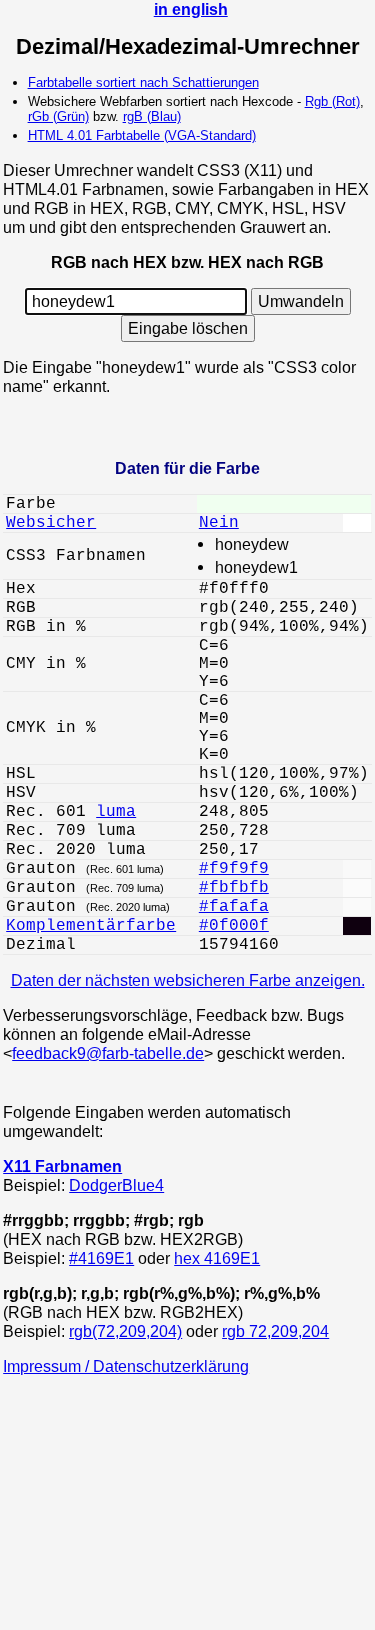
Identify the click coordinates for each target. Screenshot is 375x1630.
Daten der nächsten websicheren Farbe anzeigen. (188, 980)
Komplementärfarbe (91, 926)
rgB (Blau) (152, 116)
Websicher (51, 523)
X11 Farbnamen (62, 1166)
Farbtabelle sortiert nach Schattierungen (143, 82)
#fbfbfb (234, 888)
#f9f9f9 (234, 869)
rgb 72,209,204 (275, 1331)
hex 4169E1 (217, 1258)
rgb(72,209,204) (125, 1331)
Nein (219, 523)
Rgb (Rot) (332, 101)
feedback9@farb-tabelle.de (108, 1053)
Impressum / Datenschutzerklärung (126, 1366)
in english (191, 9)
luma (116, 812)
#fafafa (234, 907)
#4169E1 (101, 1258)
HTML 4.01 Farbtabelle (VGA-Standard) (142, 135)
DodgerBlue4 (116, 1185)
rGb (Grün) (58, 116)
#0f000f (234, 926)
